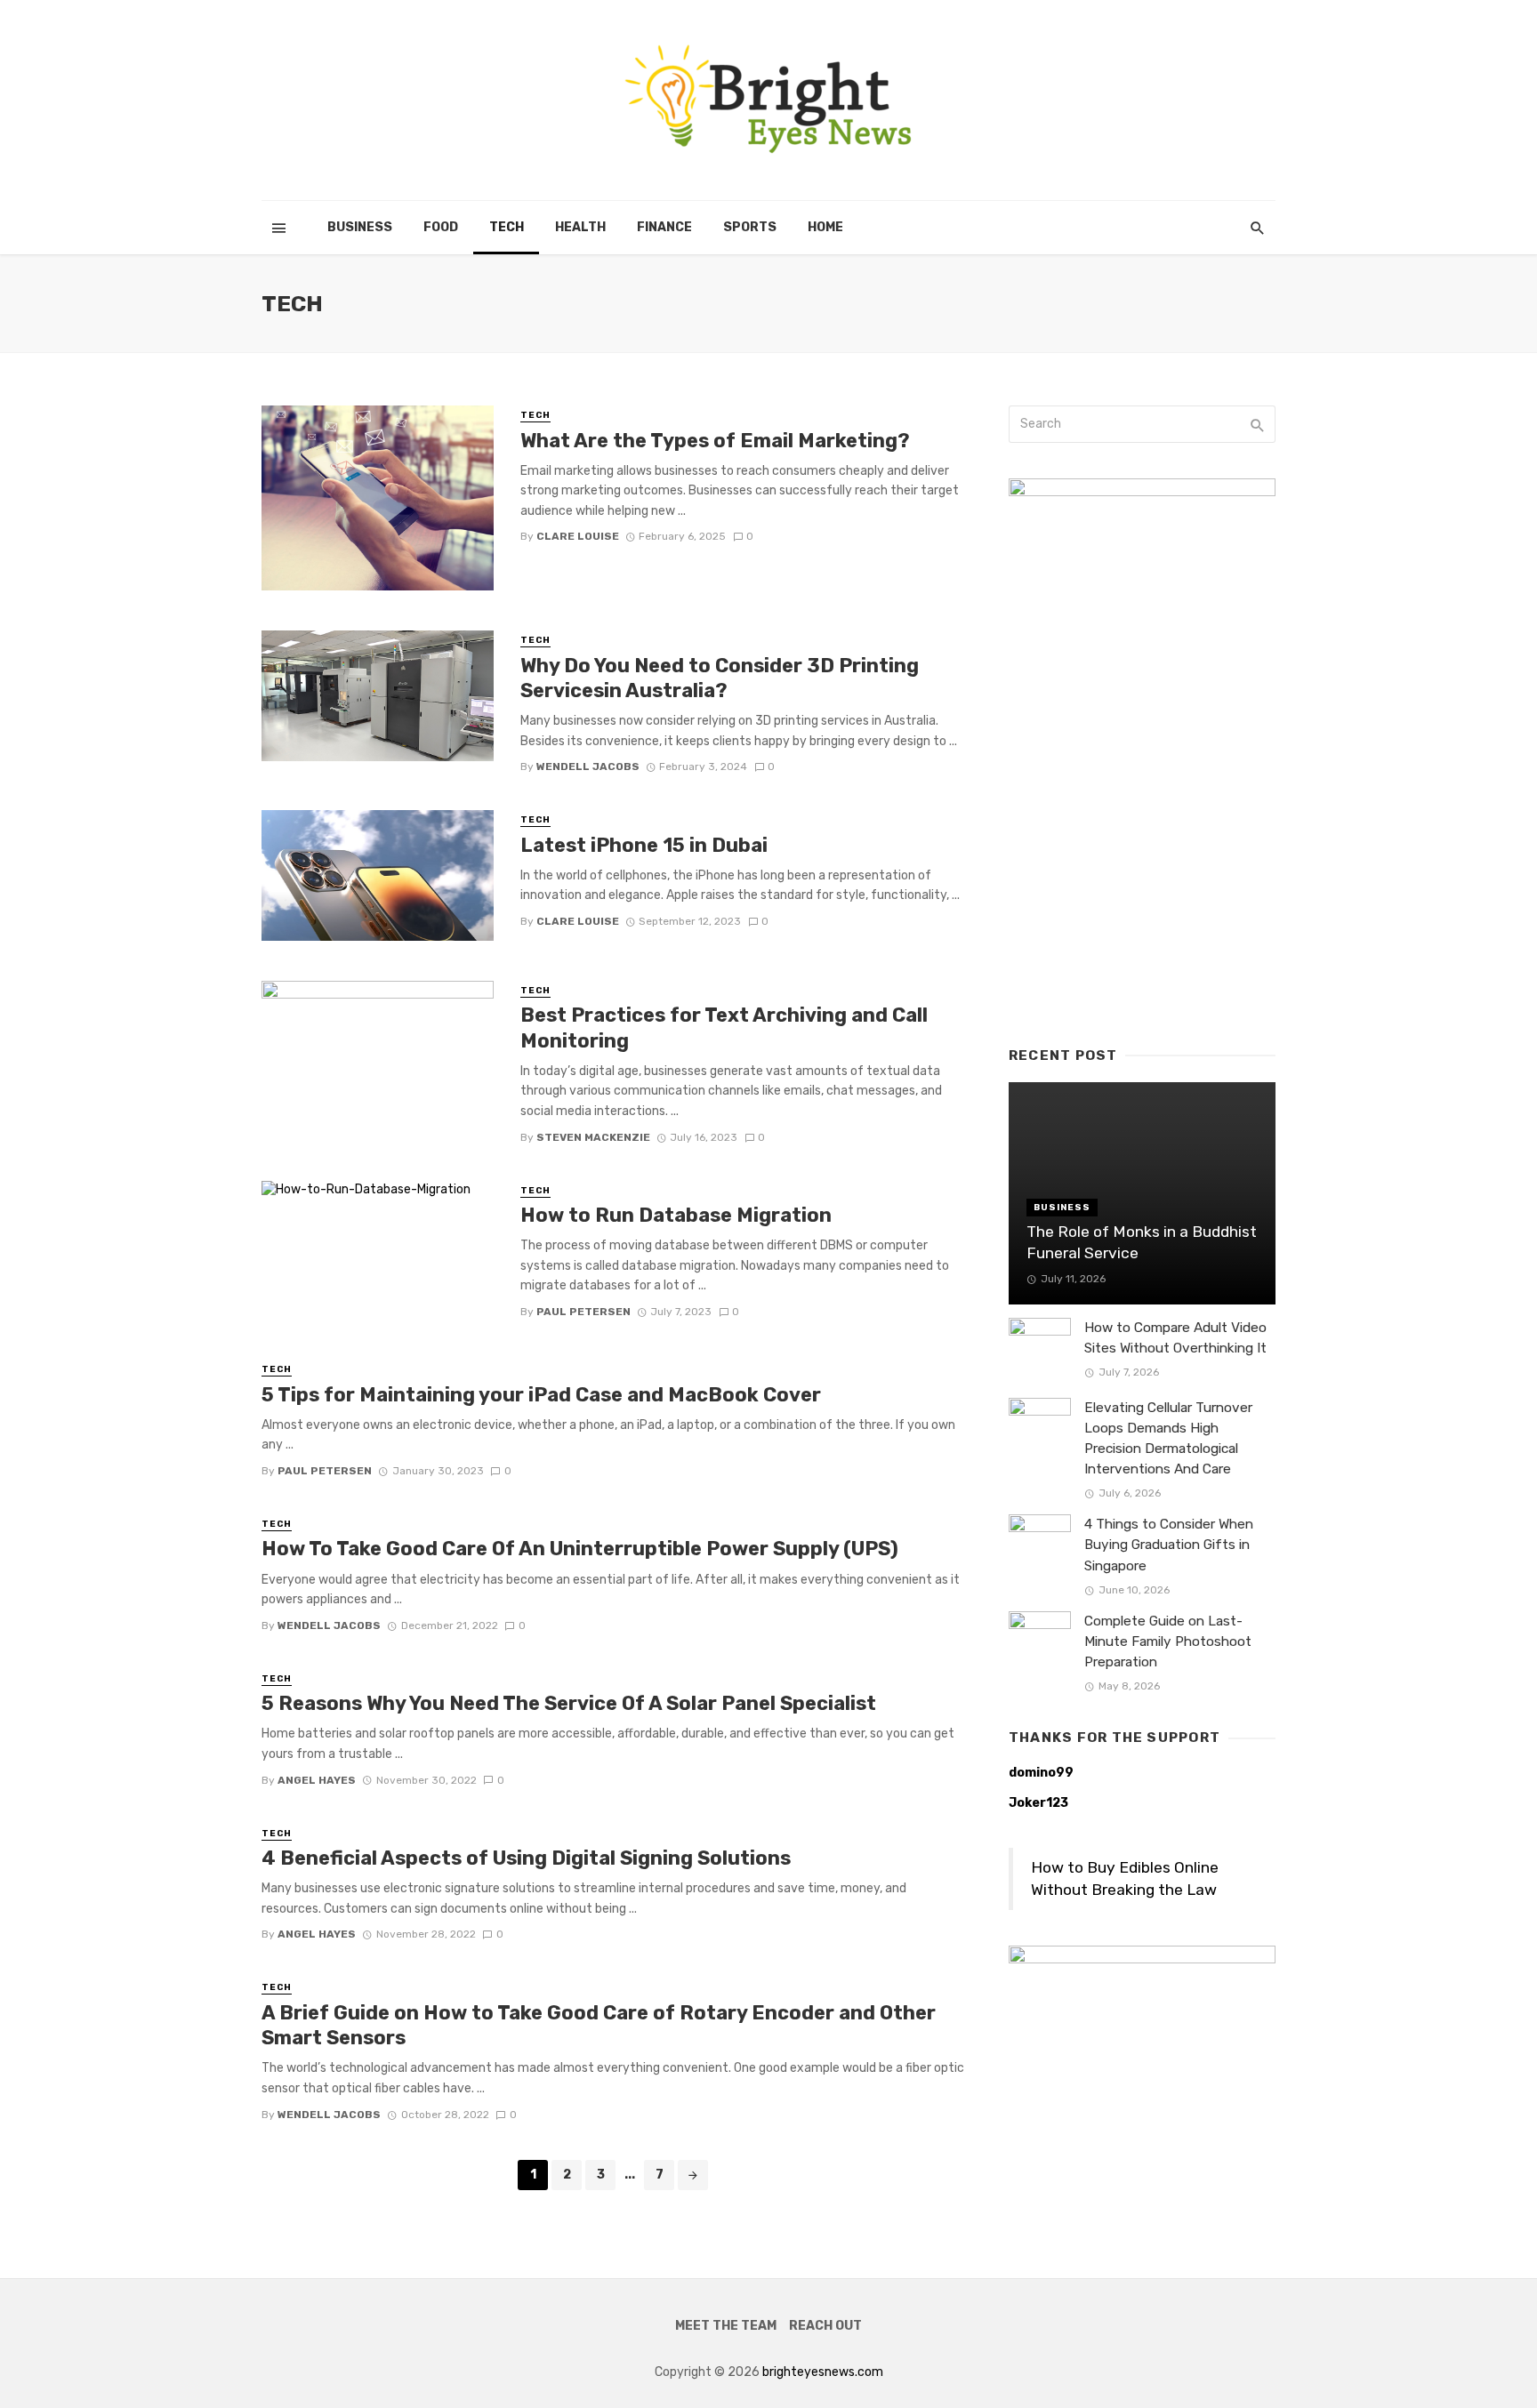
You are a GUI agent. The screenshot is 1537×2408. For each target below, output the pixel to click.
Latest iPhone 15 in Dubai (644, 845)
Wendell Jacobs (588, 767)
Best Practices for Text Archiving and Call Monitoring (724, 1027)
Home (825, 227)
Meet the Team (726, 2326)
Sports (750, 227)
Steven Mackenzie (593, 1137)
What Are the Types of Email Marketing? (715, 441)
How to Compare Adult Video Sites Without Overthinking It (1175, 1338)
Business (360, 227)
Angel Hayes (317, 1780)
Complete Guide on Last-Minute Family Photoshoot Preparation (1168, 1641)
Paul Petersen (583, 1312)
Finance (664, 227)
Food (441, 227)
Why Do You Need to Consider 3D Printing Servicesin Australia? (720, 678)
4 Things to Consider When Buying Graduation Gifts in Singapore (1169, 1545)
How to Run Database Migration (676, 1215)
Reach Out (825, 2326)
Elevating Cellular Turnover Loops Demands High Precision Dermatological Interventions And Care (1168, 1438)
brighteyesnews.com (823, 2372)
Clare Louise (578, 536)
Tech (507, 227)
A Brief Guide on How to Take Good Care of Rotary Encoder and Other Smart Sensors (599, 2025)
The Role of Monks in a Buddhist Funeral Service (1142, 1243)
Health (580, 227)
